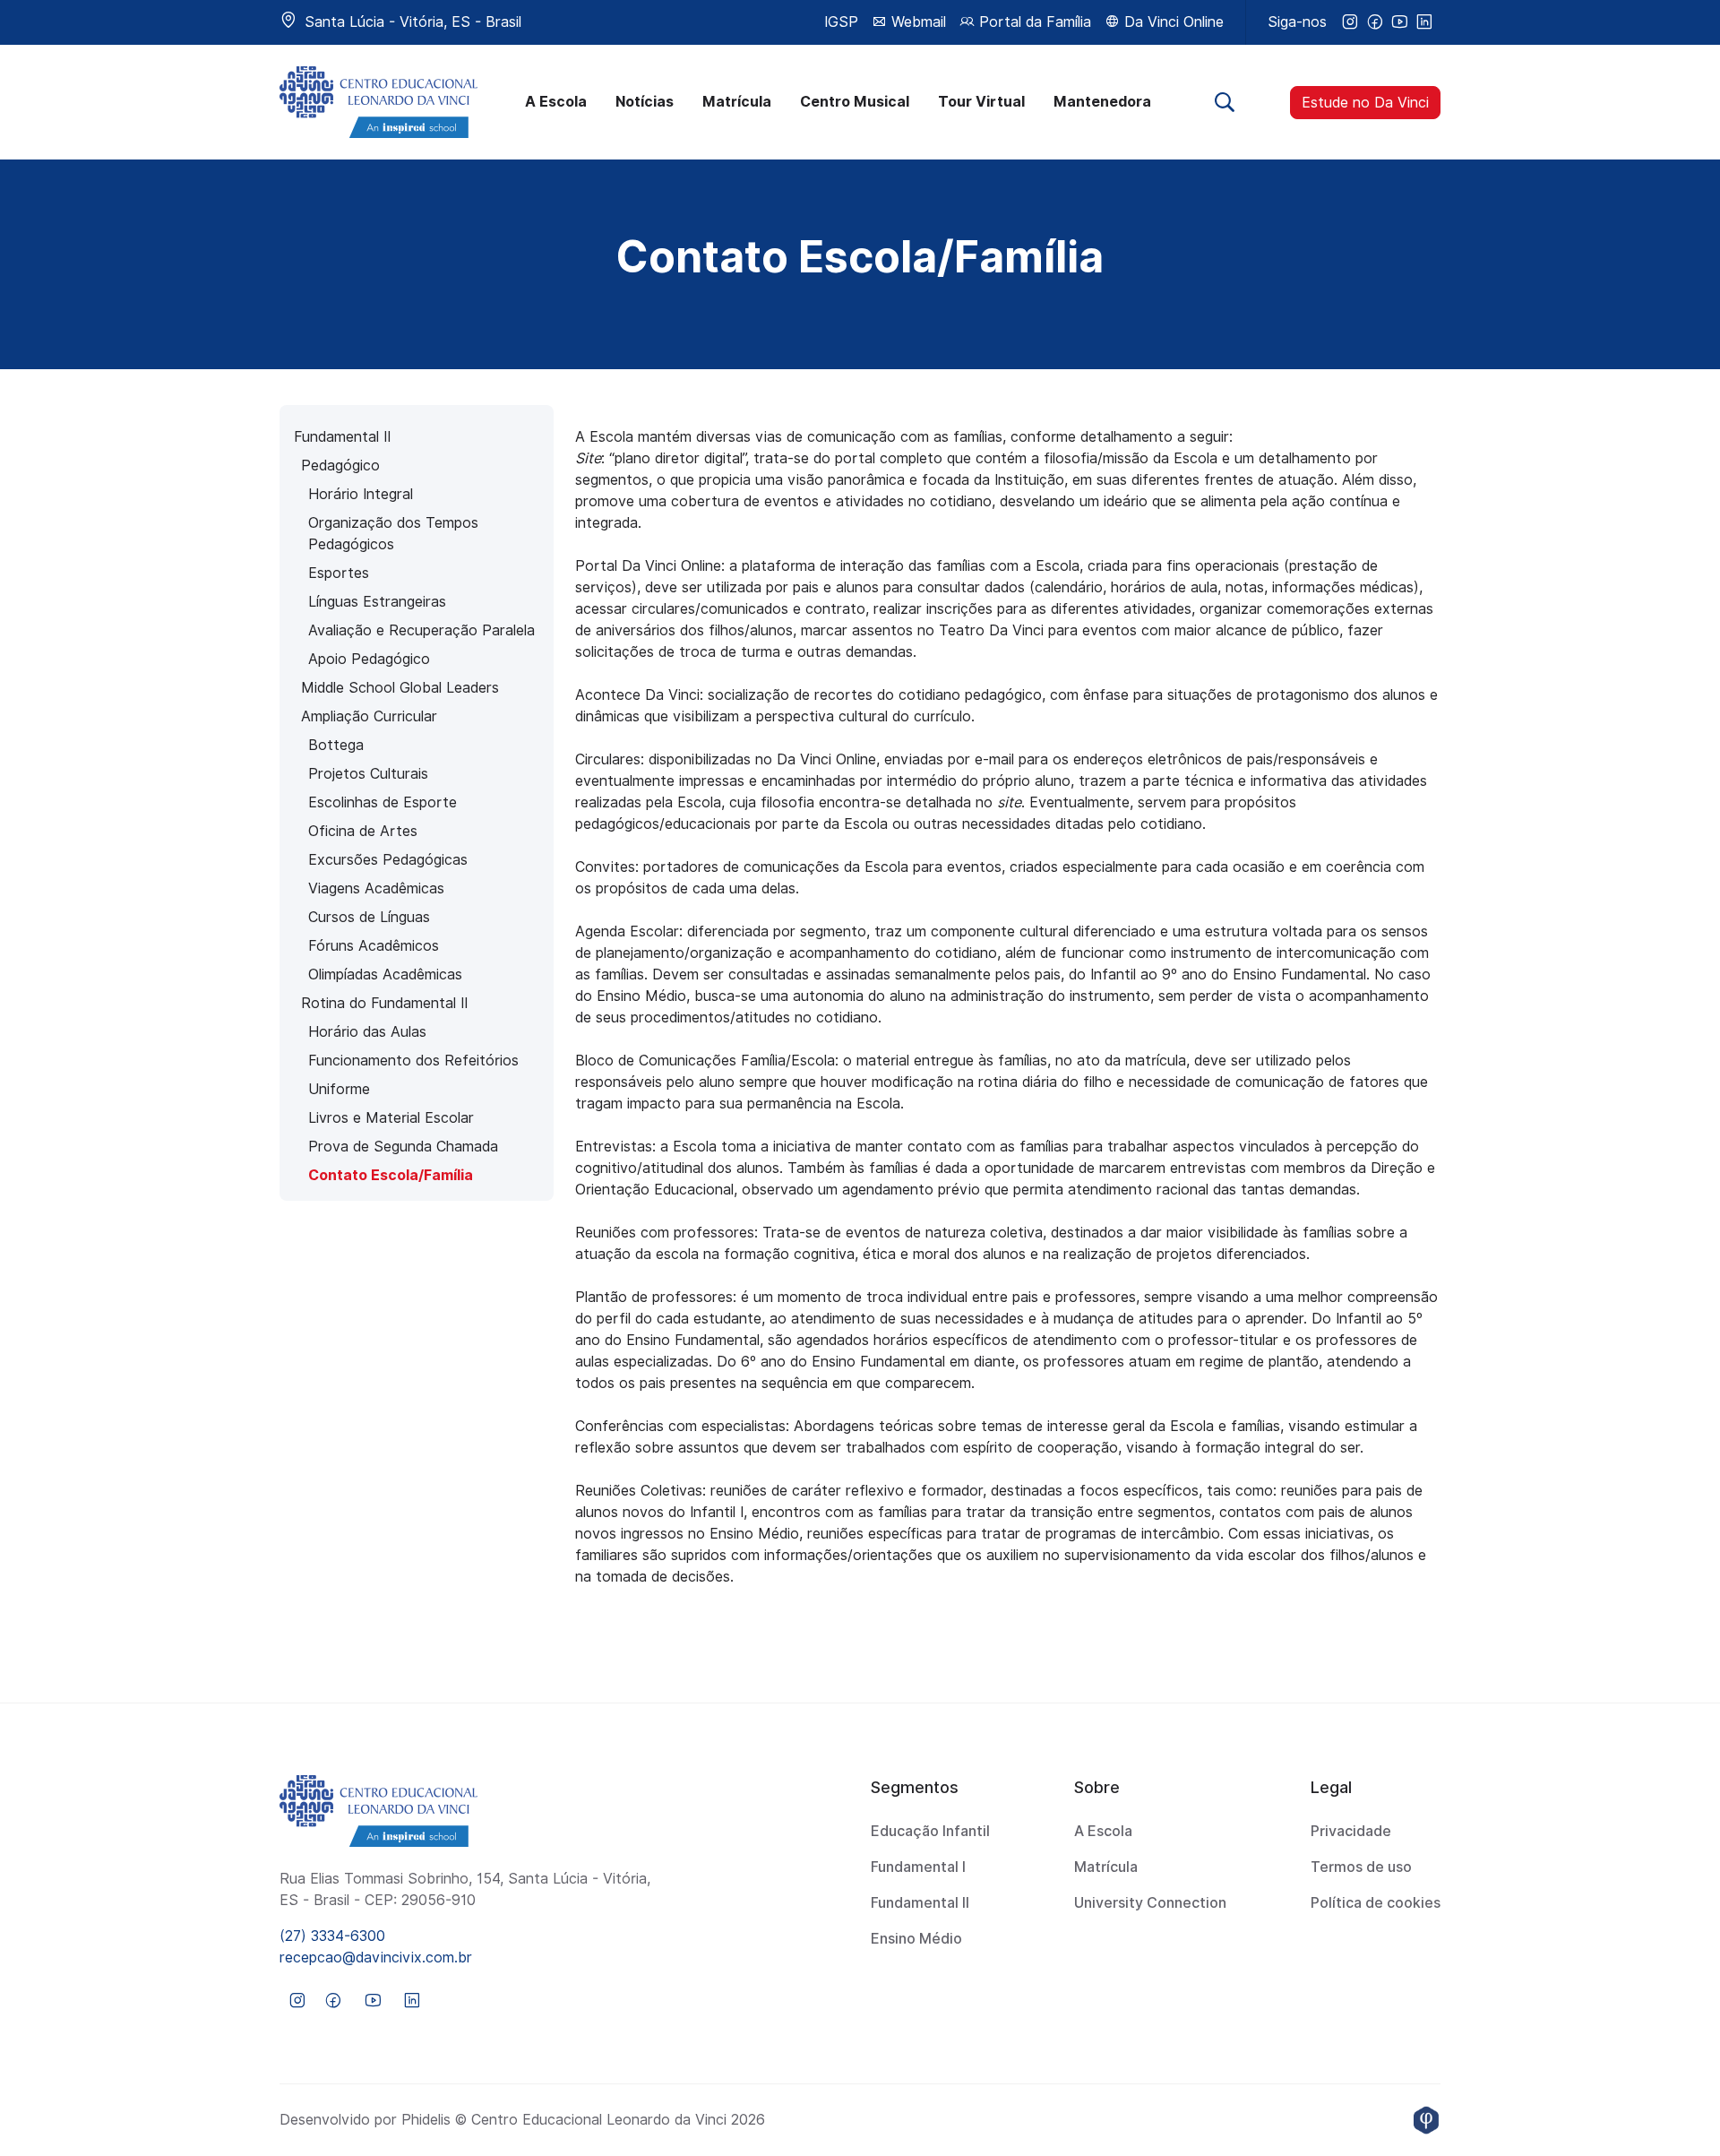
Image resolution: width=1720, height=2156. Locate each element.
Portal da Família (1033, 22)
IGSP (841, 22)
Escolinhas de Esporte (383, 802)
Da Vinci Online (1172, 22)
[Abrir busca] (1225, 102)
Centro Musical (855, 102)
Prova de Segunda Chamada (403, 1147)
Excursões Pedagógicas (388, 860)
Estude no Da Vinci (1365, 103)
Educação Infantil (930, 1831)
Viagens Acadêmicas (376, 888)
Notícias (645, 102)
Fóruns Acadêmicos (374, 946)
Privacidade (1351, 1831)
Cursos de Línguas (369, 917)
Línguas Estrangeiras (377, 602)
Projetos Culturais (368, 774)
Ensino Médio (916, 1939)
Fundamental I (918, 1867)
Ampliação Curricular (369, 716)
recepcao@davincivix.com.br (376, 1958)
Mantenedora (1102, 102)
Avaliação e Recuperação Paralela (421, 630)
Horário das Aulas (367, 1032)
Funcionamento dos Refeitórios (413, 1061)
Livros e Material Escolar (391, 1118)
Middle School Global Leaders (400, 688)
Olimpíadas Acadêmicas (385, 975)
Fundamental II (342, 437)
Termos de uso (1361, 1867)
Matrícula (737, 102)
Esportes (339, 573)
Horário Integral (361, 494)
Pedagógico (340, 466)
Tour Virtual (981, 102)
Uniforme (339, 1089)
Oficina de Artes (363, 831)
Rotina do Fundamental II (384, 1003)
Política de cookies (1376, 1903)
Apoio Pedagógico (369, 659)
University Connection (1150, 1903)
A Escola (556, 102)
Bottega (336, 745)
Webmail (916, 22)
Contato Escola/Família (391, 1175)
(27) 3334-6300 (332, 1936)
